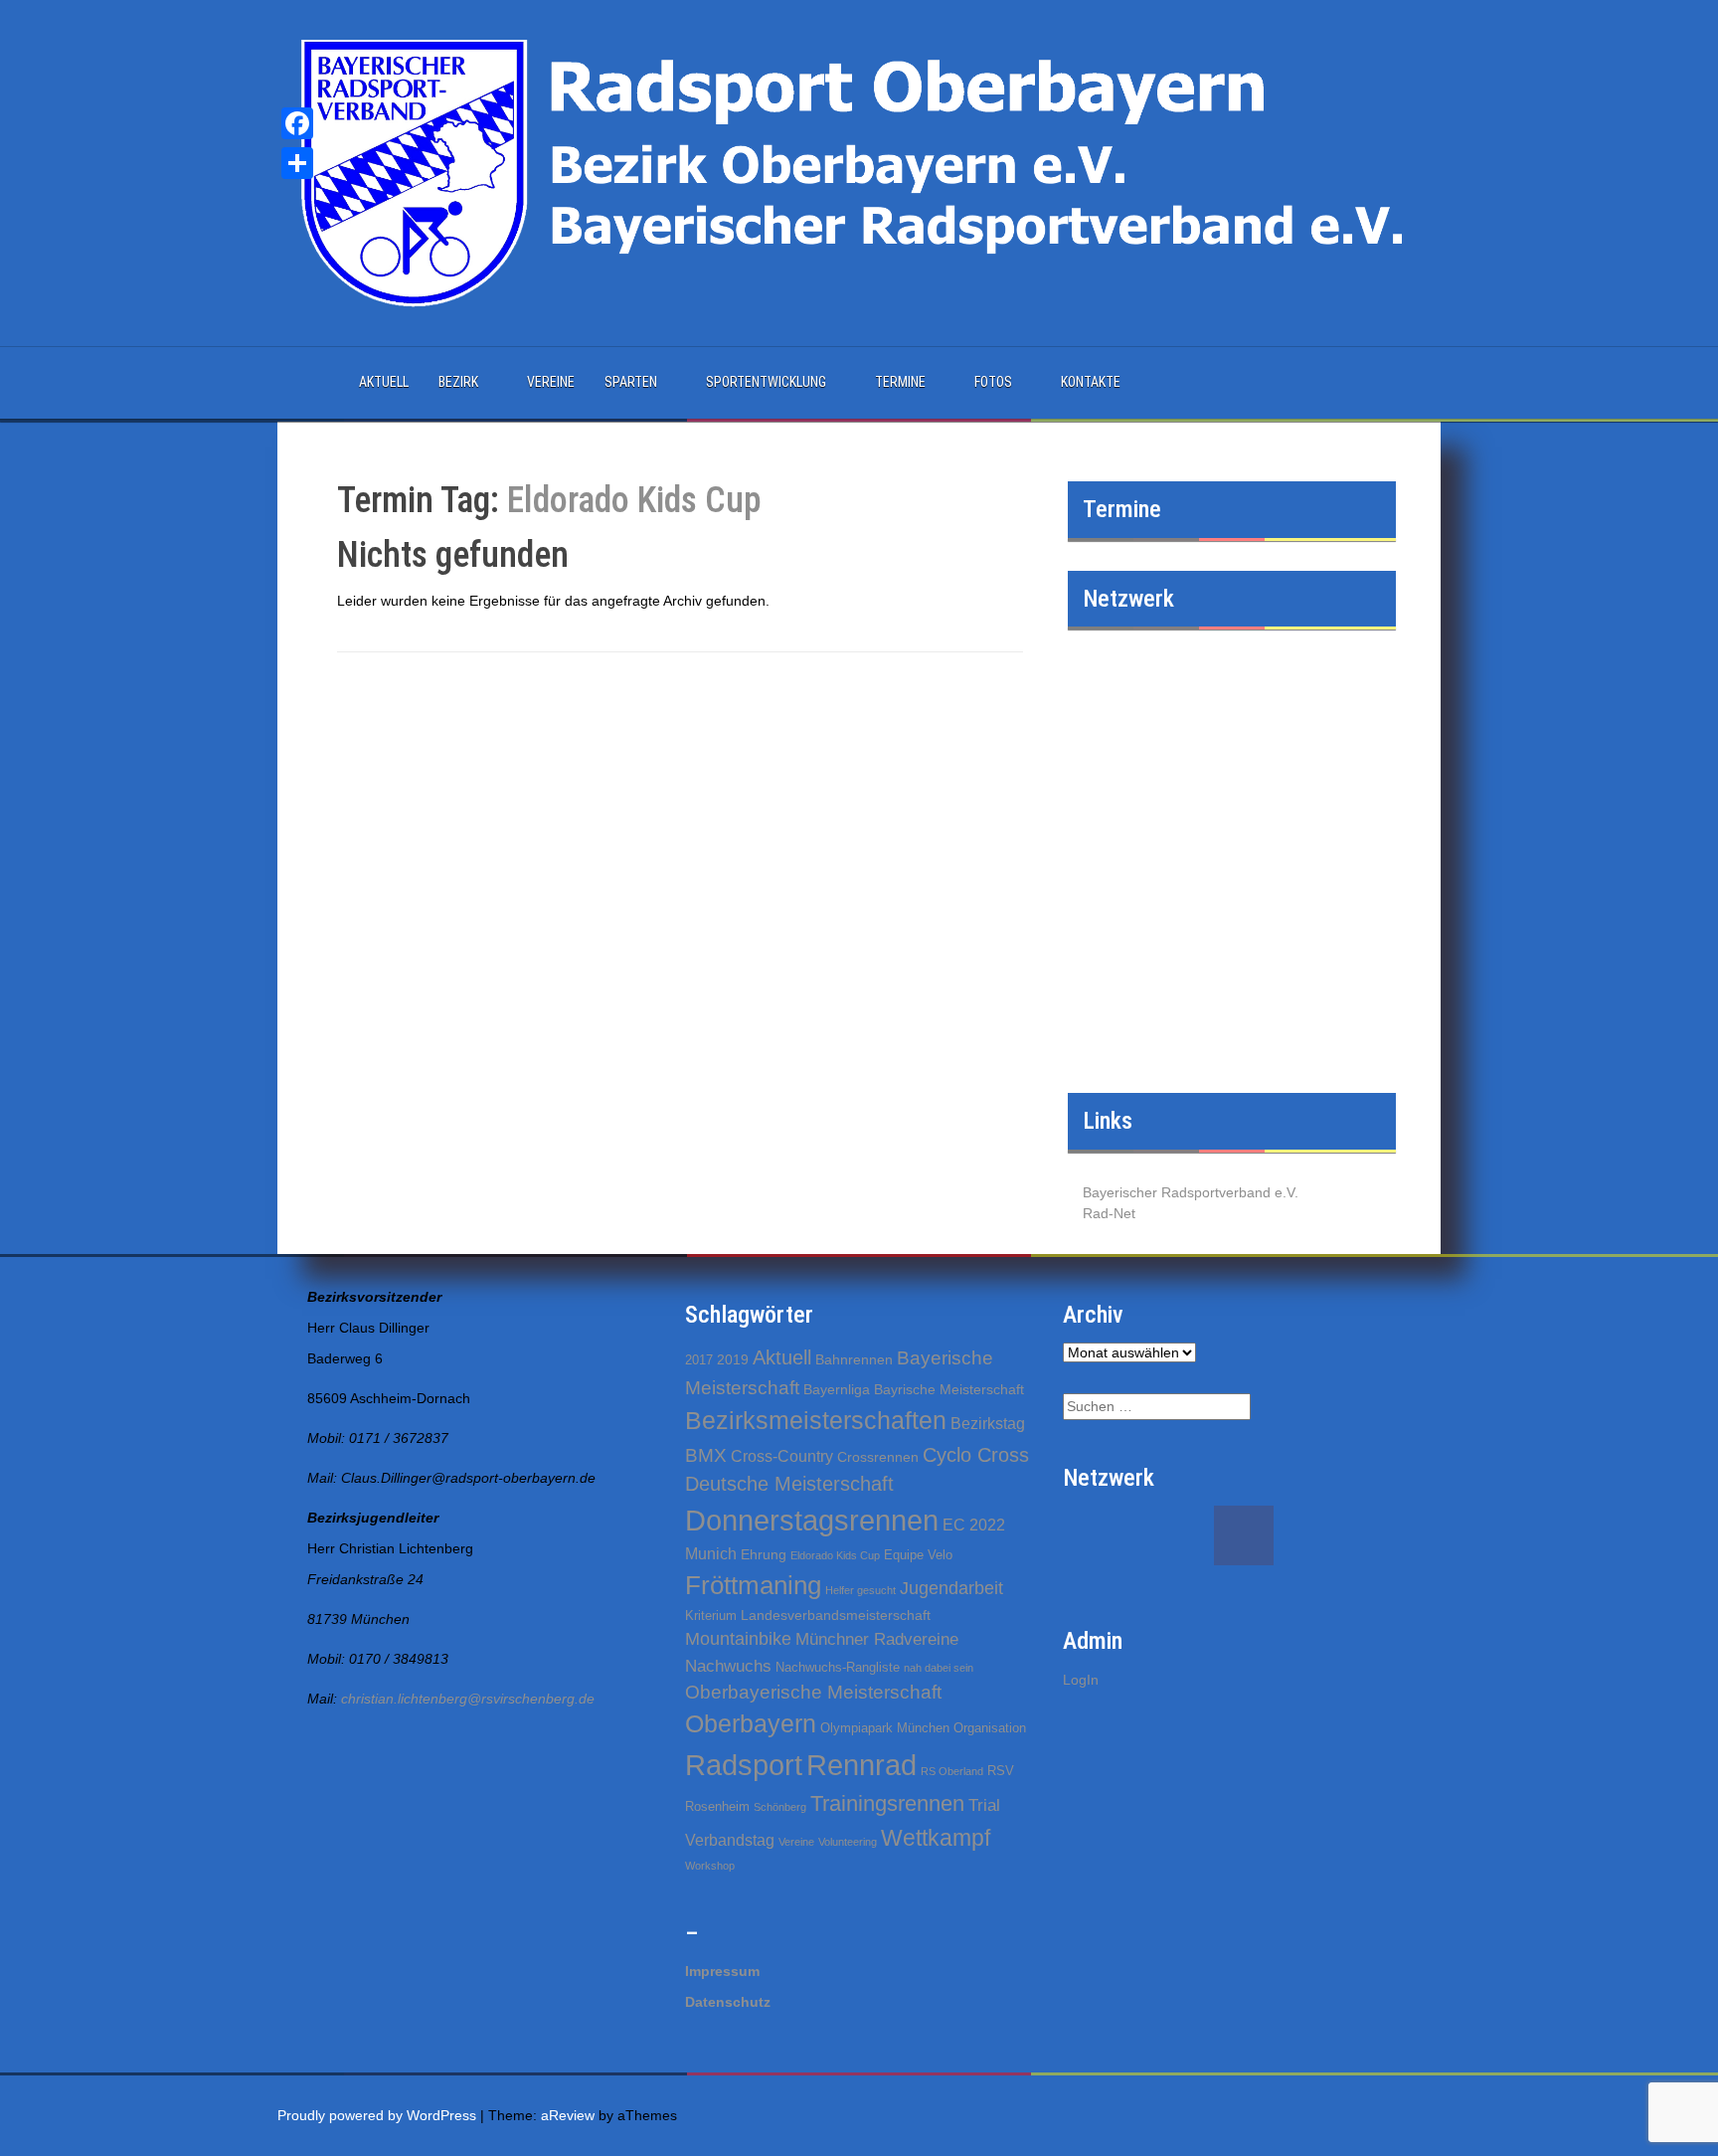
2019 (733, 1359)
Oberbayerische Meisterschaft (813, 1692)
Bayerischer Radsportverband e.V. (1191, 1192)
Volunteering (848, 1842)
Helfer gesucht (860, 1590)
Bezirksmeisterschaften (816, 1420)
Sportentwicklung (766, 382)
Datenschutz (728, 2002)
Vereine (551, 382)
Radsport (744, 1765)
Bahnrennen (854, 1359)
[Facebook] (297, 123)
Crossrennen (878, 1457)
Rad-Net (1109, 1213)
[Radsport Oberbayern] (859, 172)
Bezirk (458, 382)
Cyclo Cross (976, 1455)
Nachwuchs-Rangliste (838, 1667)
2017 (699, 1360)
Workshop (710, 1866)
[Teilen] (297, 163)
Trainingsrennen (887, 1803)
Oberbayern (751, 1724)
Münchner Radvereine (877, 1639)
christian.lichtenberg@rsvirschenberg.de (468, 1699)
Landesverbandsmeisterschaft (836, 1615)
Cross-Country (782, 1456)
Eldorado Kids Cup (835, 1555)
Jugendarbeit (951, 1588)
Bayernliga (837, 1389)
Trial (984, 1805)
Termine (900, 382)
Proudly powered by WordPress (377, 2115)
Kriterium (711, 1616)
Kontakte (1091, 382)
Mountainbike (738, 1639)
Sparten (631, 382)
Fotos (993, 382)
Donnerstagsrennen (812, 1521)
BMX (706, 1455)
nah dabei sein (939, 1668)
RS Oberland (952, 1771)
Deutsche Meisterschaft (789, 1484)
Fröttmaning (753, 1585)
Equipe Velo (918, 1555)
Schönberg (780, 1807)
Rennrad (861, 1765)
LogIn (1081, 1680)
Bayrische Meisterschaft (949, 1389)
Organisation (990, 1728)
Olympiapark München (885, 1728)
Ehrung (764, 1554)
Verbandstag (730, 1840)
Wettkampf (936, 1838)
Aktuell (384, 382)
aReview (568, 2115)
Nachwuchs (728, 1666)
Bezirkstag (988, 1424)
